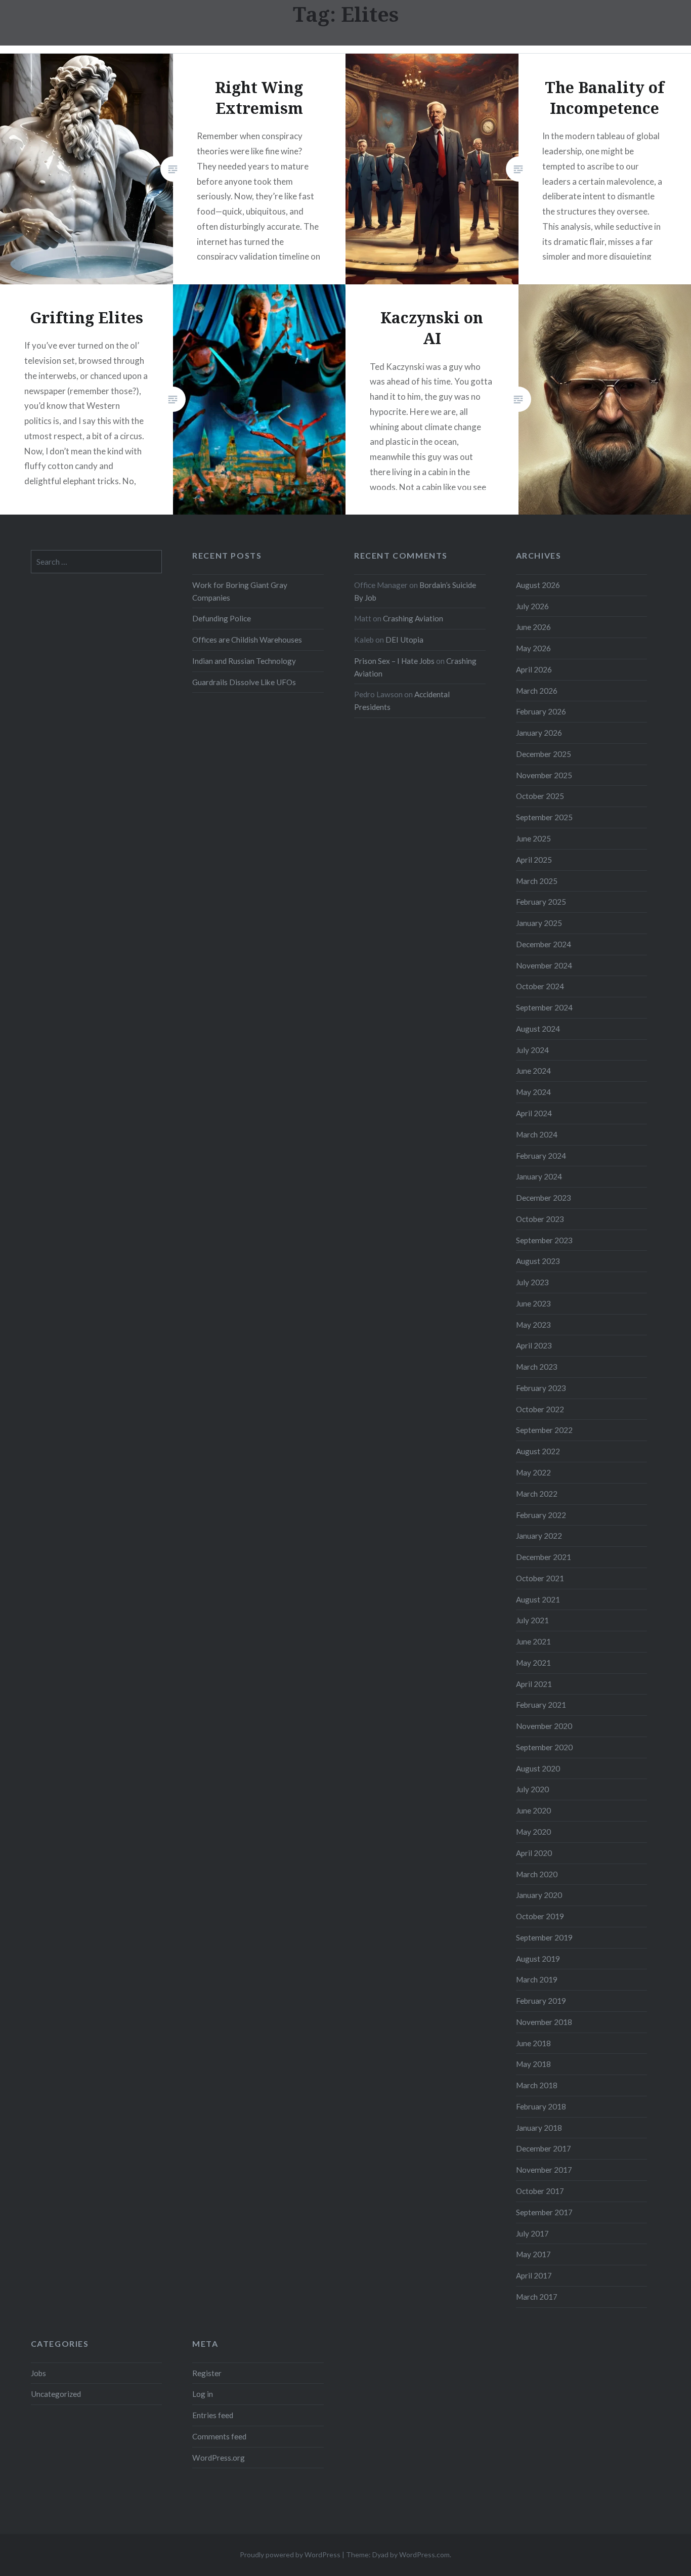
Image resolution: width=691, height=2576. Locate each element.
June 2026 (533, 627)
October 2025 (540, 796)
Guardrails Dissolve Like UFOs (244, 682)
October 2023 (540, 1219)
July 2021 (532, 1620)
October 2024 (540, 986)
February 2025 (541, 902)
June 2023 (533, 1303)
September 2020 (544, 1747)
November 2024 (544, 965)
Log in (203, 2394)
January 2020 (539, 1895)
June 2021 (533, 1641)
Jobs (38, 2373)
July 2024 (532, 1050)
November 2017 (544, 2170)
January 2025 (539, 923)
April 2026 (534, 669)
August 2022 (538, 1451)
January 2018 (539, 2128)
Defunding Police (222, 618)
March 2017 (537, 2297)
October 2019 (540, 1916)
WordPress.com (424, 2554)
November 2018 (544, 2022)
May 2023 (533, 1325)
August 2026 (538, 585)
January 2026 (539, 733)
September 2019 (544, 1937)
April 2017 (534, 2275)
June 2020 (533, 1810)
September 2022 (544, 1430)
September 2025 (544, 817)
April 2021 (534, 1684)
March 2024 (537, 1134)
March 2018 (537, 2085)
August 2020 (538, 1768)
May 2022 (533, 1472)
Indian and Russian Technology (244, 661)
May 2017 (533, 2254)
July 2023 (532, 1282)
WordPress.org (219, 2458)
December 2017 (544, 2148)
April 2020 (534, 1853)
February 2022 (541, 1515)
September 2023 (544, 1240)
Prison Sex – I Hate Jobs (394, 661)
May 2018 (533, 2064)
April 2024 (534, 1113)
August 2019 (538, 1959)
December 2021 (544, 1557)
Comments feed (219, 2436)
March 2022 (537, 1494)
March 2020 (537, 1874)
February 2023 (541, 1388)
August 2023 (538, 1261)
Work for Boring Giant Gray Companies (240, 591)
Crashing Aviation (413, 618)
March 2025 (537, 881)
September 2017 (544, 2212)
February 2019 (541, 2001)
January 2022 (539, 1536)
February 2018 (541, 2106)
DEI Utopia (404, 640)
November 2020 (544, 1726)
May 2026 (533, 648)
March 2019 (537, 1979)
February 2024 (541, 1156)
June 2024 (533, 1071)
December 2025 (544, 754)
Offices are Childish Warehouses (247, 640)
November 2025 (544, 775)
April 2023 (534, 1345)
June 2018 (533, 2043)
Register (207, 2373)
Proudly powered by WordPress (290, 2554)
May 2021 (533, 1663)
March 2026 (537, 691)
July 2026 (532, 606)
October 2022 (540, 1409)
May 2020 (533, 1832)
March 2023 (537, 1367)
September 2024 (544, 1007)
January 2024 (539, 1176)
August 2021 (538, 1599)
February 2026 (541, 711)
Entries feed (213, 2415)
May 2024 (533, 1092)
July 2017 (532, 2233)
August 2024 (538, 1029)
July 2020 (532, 1789)
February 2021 (541, 1705)
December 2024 (544, 944)
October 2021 (540, 1578)
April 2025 (534, 860)
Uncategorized (56, 2394)
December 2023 (544, 1198)
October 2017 (540, 2191)
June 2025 (533, 838)
